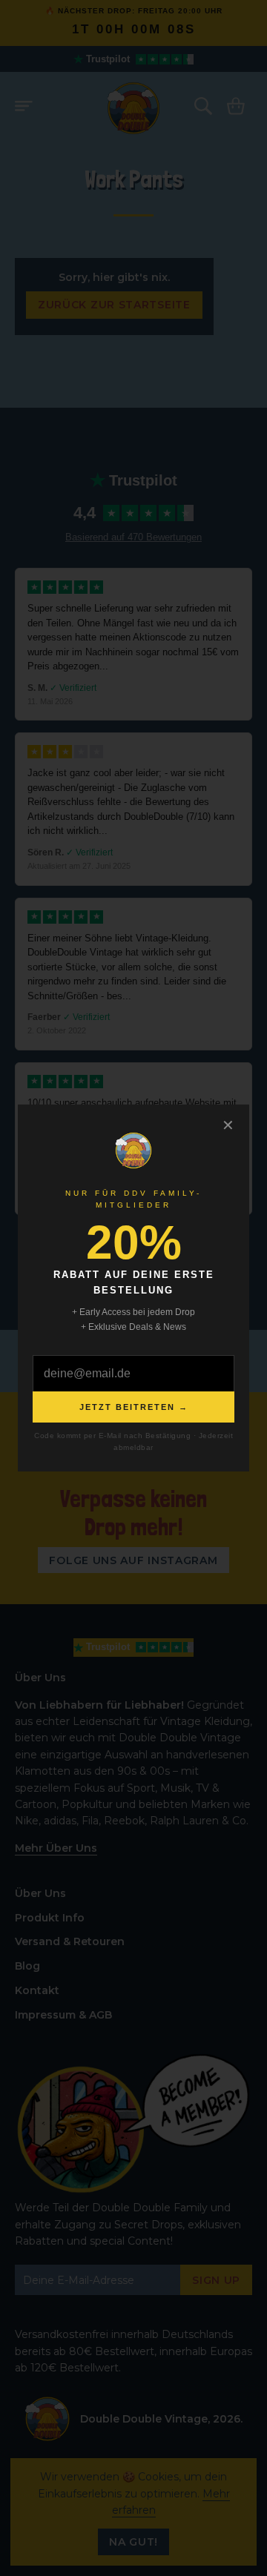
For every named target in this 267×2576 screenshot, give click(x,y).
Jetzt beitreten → (134, 1407)
